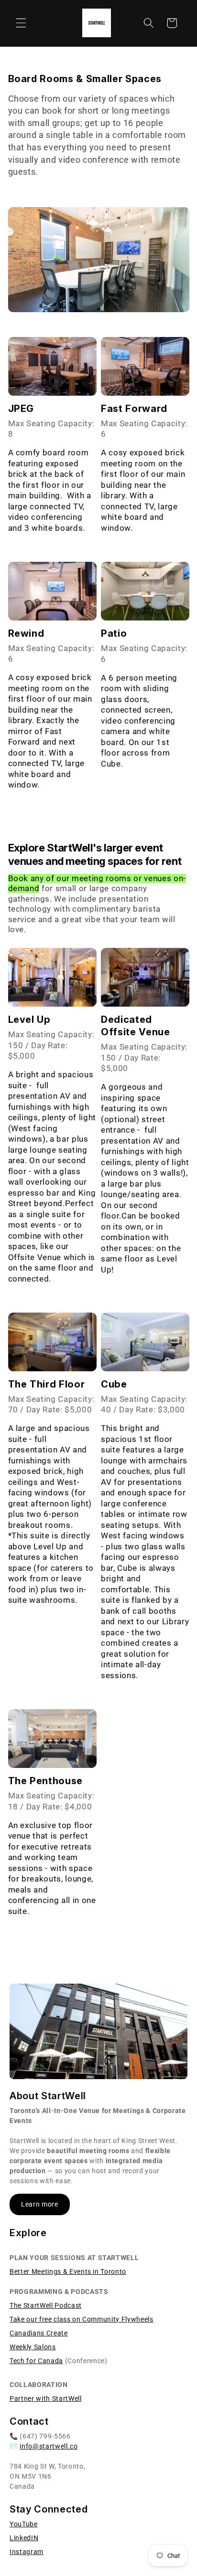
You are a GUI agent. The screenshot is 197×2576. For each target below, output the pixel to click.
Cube (114, 1384)
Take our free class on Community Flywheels (82, 2319)
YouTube (24, 2524)
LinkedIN (24, 2538)
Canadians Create (39, 2333)
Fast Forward (134, 409)
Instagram (27, 2552)
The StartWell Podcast (46, 2305)
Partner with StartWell (46, 2398)
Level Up (29, 1020)
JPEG (21, 409)
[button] (21, 23)
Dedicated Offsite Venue (136, 1026)
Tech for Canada (36, 2361)
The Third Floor (47, 1384)
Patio (114, 633)
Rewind (26, 633)
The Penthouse (46, 1781)
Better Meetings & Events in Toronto (68, 2271)
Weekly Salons (33, 2347)
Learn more (40, 2204)
